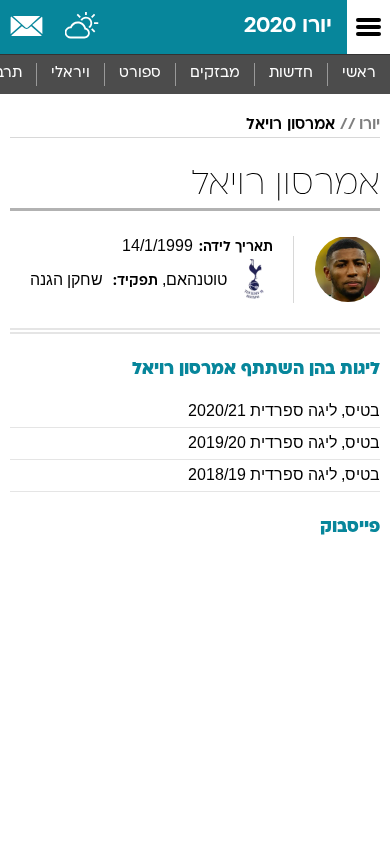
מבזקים (215, 73)
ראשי (359, 73)
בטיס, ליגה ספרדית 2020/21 (284, 410)
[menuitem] (290, 74)
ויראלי (70, 73)
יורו (369, 125)
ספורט (140, 73)
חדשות (291, 73)
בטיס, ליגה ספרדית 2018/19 (284, 474)
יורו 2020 (288, 26)
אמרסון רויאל (290, 125)
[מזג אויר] (82, 27)
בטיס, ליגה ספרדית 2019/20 (284, 442)
